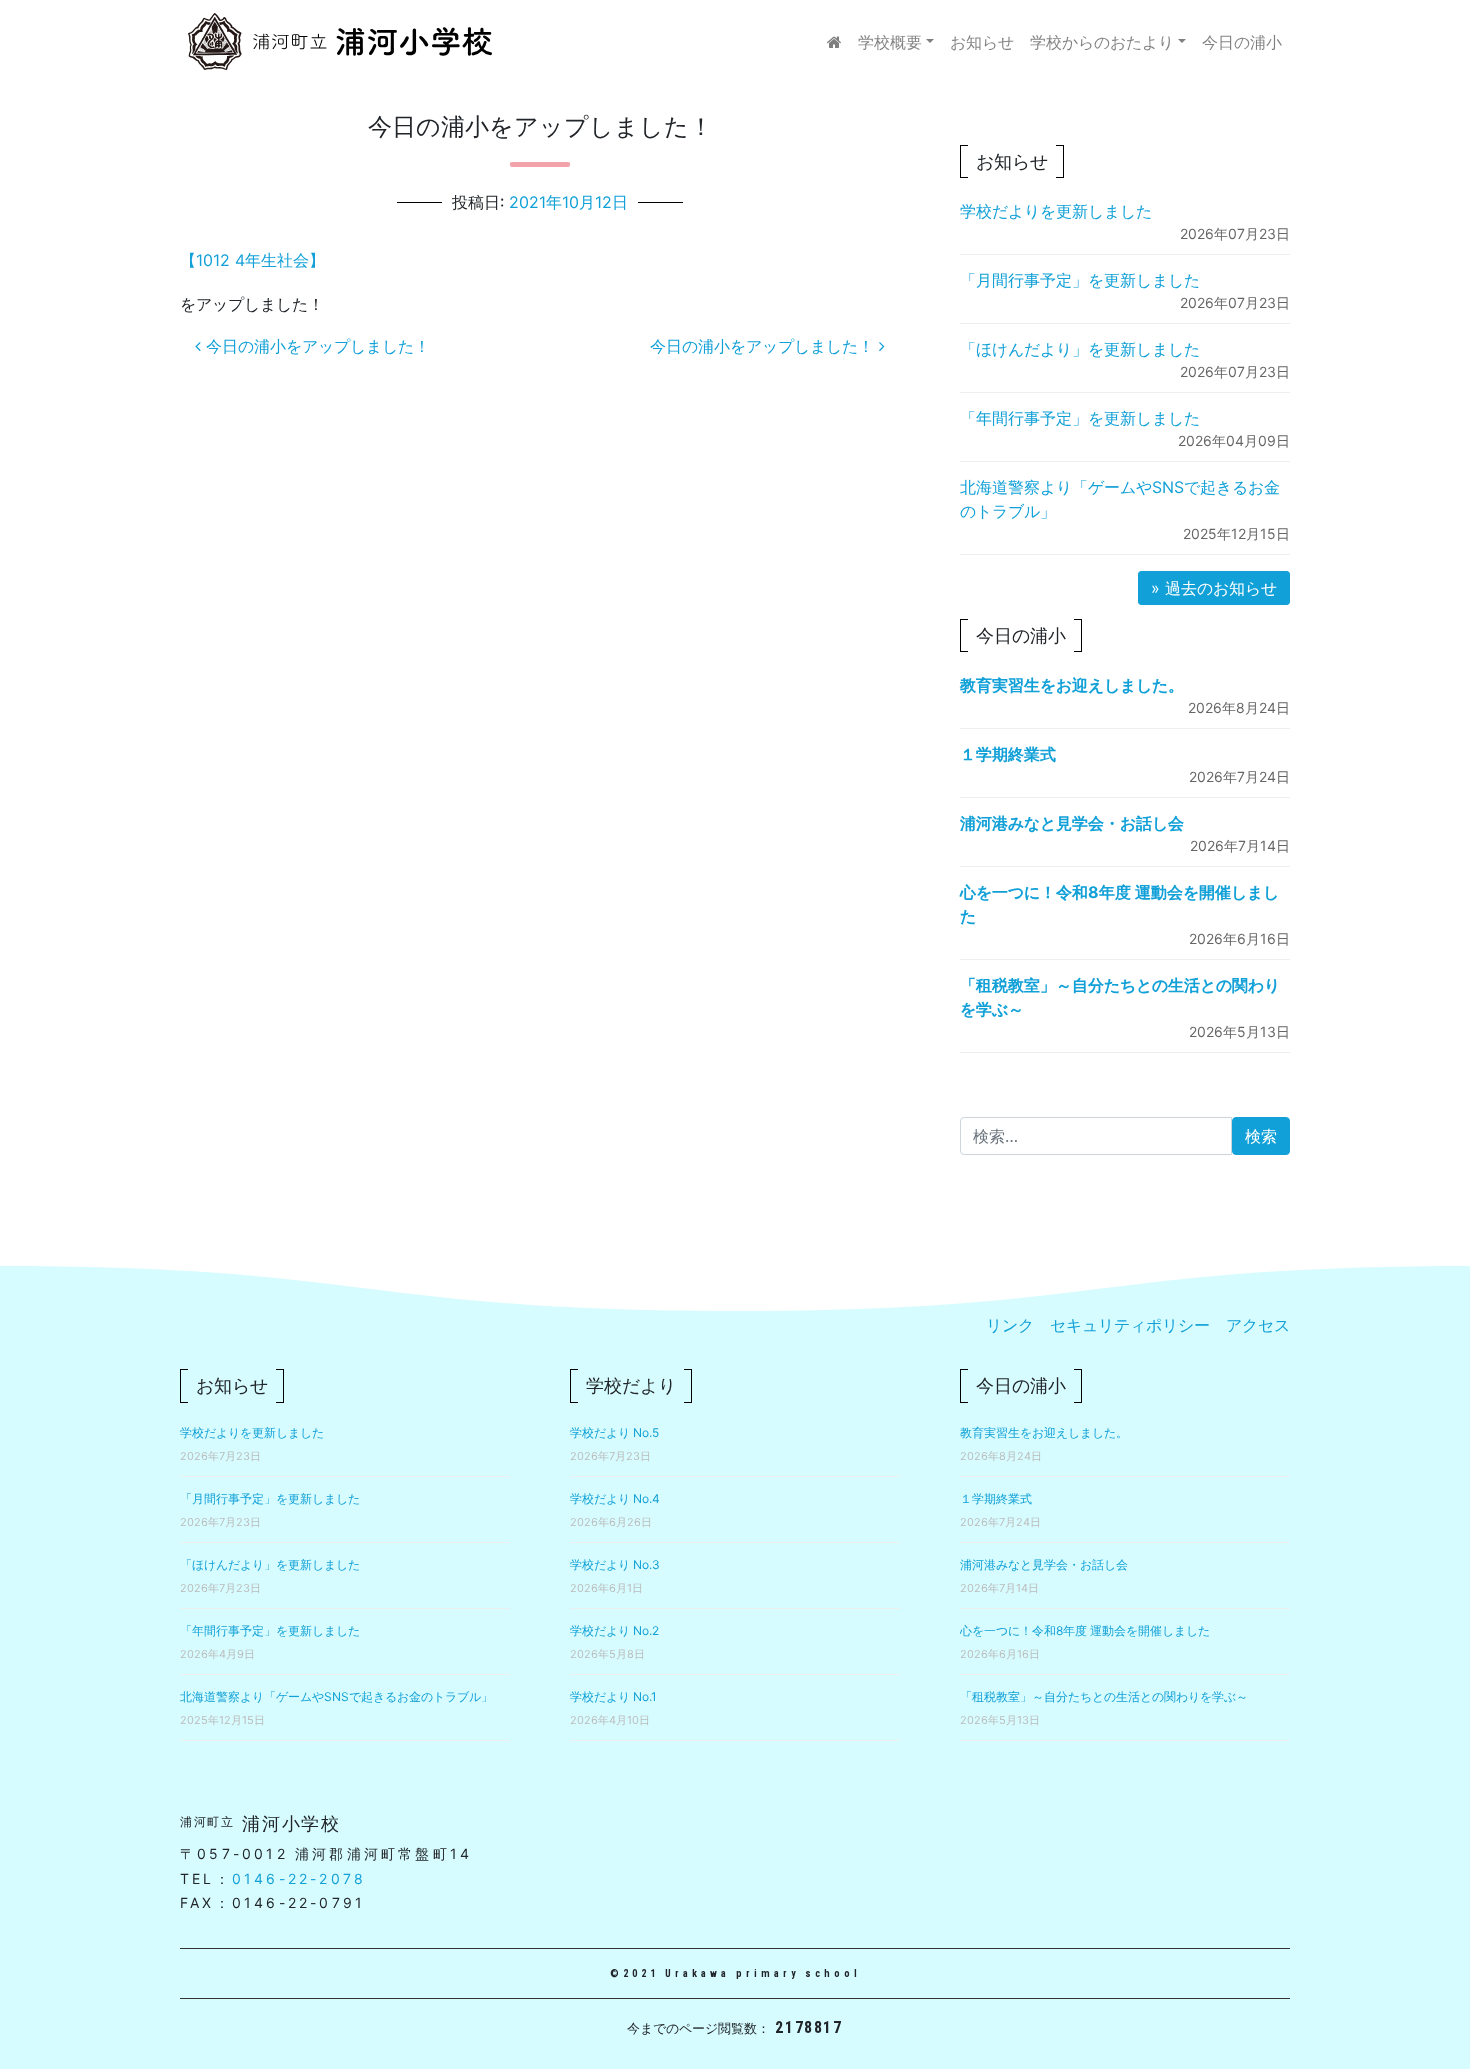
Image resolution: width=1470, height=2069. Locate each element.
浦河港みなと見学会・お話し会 (1072, 823)
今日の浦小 (1242, 42)
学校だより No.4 (615, 1498)
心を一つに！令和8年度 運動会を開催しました (1085, 1630)
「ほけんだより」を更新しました (1080, 349)
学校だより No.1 (613, 1696)
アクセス (1258, 1325)
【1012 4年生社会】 (252, 260)
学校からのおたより (1102, 42)
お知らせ (982, 42)
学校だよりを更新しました (1056, 211)
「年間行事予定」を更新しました (1080, 418)
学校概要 (890, 42)
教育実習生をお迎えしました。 (1072, 685)
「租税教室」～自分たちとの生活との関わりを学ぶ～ (1104, 1696)
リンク (1010, 1325)
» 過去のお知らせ (1214, 588)
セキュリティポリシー (1130, 1325)
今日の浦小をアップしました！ (315, 346)
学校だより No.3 (615, 1564)
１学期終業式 (1008, 754)
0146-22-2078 (299, 1878)
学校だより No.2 (614, 1630)
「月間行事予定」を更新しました (1080, 280)
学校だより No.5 (614, 1432)
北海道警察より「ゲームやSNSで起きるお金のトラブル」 (336, 1696)
